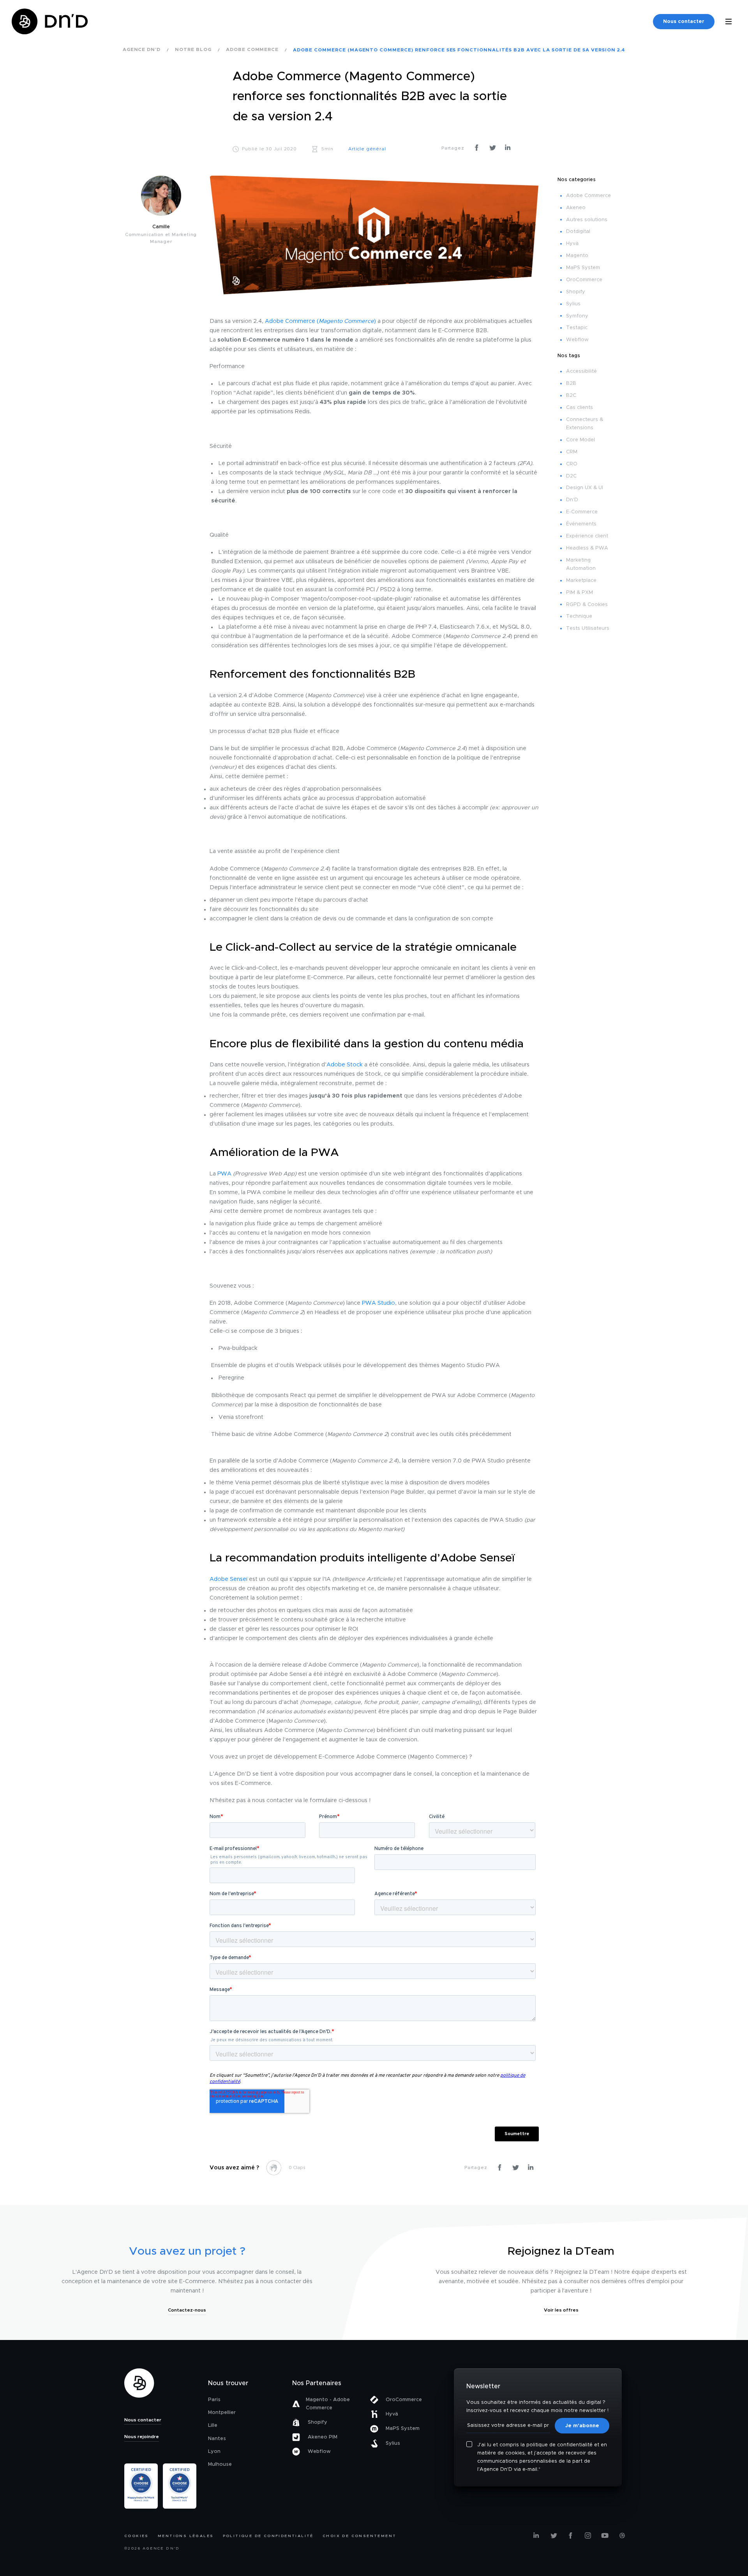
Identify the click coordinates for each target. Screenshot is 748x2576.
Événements (581, 524)
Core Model (580, 440)
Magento (577, 256)
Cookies (137, 2536)
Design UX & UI (585, 488)
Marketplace (581, 581)
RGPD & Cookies (587, 605)
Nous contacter (684, 22)
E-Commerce (582, 512)
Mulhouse (220, 2464)
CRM (572, 452)
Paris (214, 2400)
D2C (571, 476)
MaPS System (583, 268)
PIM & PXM (580, 593)
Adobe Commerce (588, 196)
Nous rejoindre (142, 2437)
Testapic (577, 328)
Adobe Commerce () (320, 321)
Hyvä (572, 244)
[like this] (274, 2168)
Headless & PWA (587, 548)
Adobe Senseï (228, 1579)
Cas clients (580, 408)
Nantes (217, 2439)
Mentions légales (186, 2536)
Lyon (214, 2452)
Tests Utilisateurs (588, 628)
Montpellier (222, 2413)
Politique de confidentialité (268, 2536)
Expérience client (587, 536)
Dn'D (572, 500)
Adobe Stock (345, 1065)
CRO (572, 464)
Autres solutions (587, 220)
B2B (571, 383)
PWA (224, 1174)
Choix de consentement (359, 2536)
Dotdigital (578, 232)
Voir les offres (561, 2310)
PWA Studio (378, 1303)
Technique (579, 616)
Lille (213, 2425)
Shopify (576, 292)
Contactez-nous (187, 2310)
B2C (571, 396)
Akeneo (576, 208)
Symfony (577, 316)
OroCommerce (584, 280)
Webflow (577, 340)
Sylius (573, 304)
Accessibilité (581, 371)
